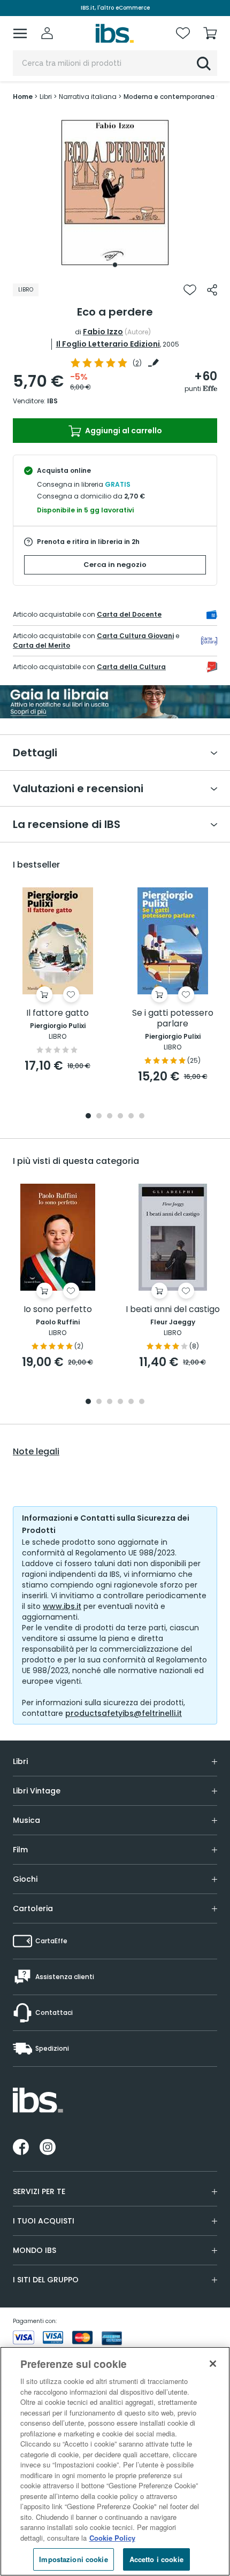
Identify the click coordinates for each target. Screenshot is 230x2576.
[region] (115, 2461)
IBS (52, 401)
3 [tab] (110, 1117)
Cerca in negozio (115, 565)
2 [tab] (99, 1117)
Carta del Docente (129, 614)
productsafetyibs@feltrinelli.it (124, 1713)
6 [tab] (142, 1117)
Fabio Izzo (103, 332)
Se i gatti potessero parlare (173, 1019)
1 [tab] (115, 265)
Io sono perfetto (58, 1310)
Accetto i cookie (156, 2559)
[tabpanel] (115, 193)
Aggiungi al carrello (123, 431)
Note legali (36, 1452)
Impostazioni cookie (73, 2559)
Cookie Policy (112, 2538)
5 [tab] (131, 1117)
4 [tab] (120, 1117)
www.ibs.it (62, 1606)
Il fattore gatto (57, 1013)
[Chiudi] (213, 2364)
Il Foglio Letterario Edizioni (108, 344)
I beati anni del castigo (173, 1310)
